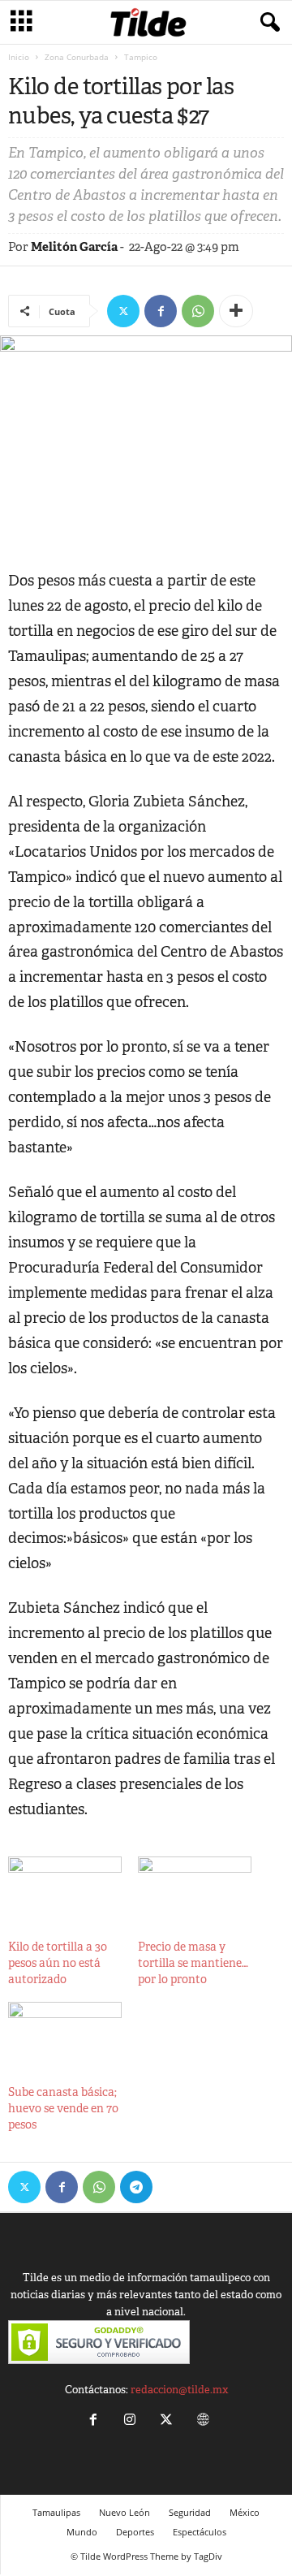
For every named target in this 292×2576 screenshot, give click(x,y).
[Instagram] (129, 2421)
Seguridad (190, 2512)
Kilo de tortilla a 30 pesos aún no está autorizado (58, 1963)
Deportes (135, 2532)
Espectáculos (200, 2532)
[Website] (201, 2421)
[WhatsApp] (198, 311)
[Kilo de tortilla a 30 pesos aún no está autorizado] (65, 1889)
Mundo (82, 2532)
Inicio (19, 57)
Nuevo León (125, 2512)
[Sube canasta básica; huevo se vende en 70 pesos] (65, 2034)
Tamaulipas (56, 2512)
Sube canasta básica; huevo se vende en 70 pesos (63, 2108)
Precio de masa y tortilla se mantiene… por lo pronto (193, 1963)
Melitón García (74, 246)
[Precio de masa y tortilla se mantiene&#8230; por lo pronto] (195, 1889)
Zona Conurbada (77, 57)
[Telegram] (136, 2187)
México (245, 2512)
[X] (123, 311)
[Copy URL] (174, 2187)
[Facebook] (161, 311)
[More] (236, 311)
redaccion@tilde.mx (179, 2390)
